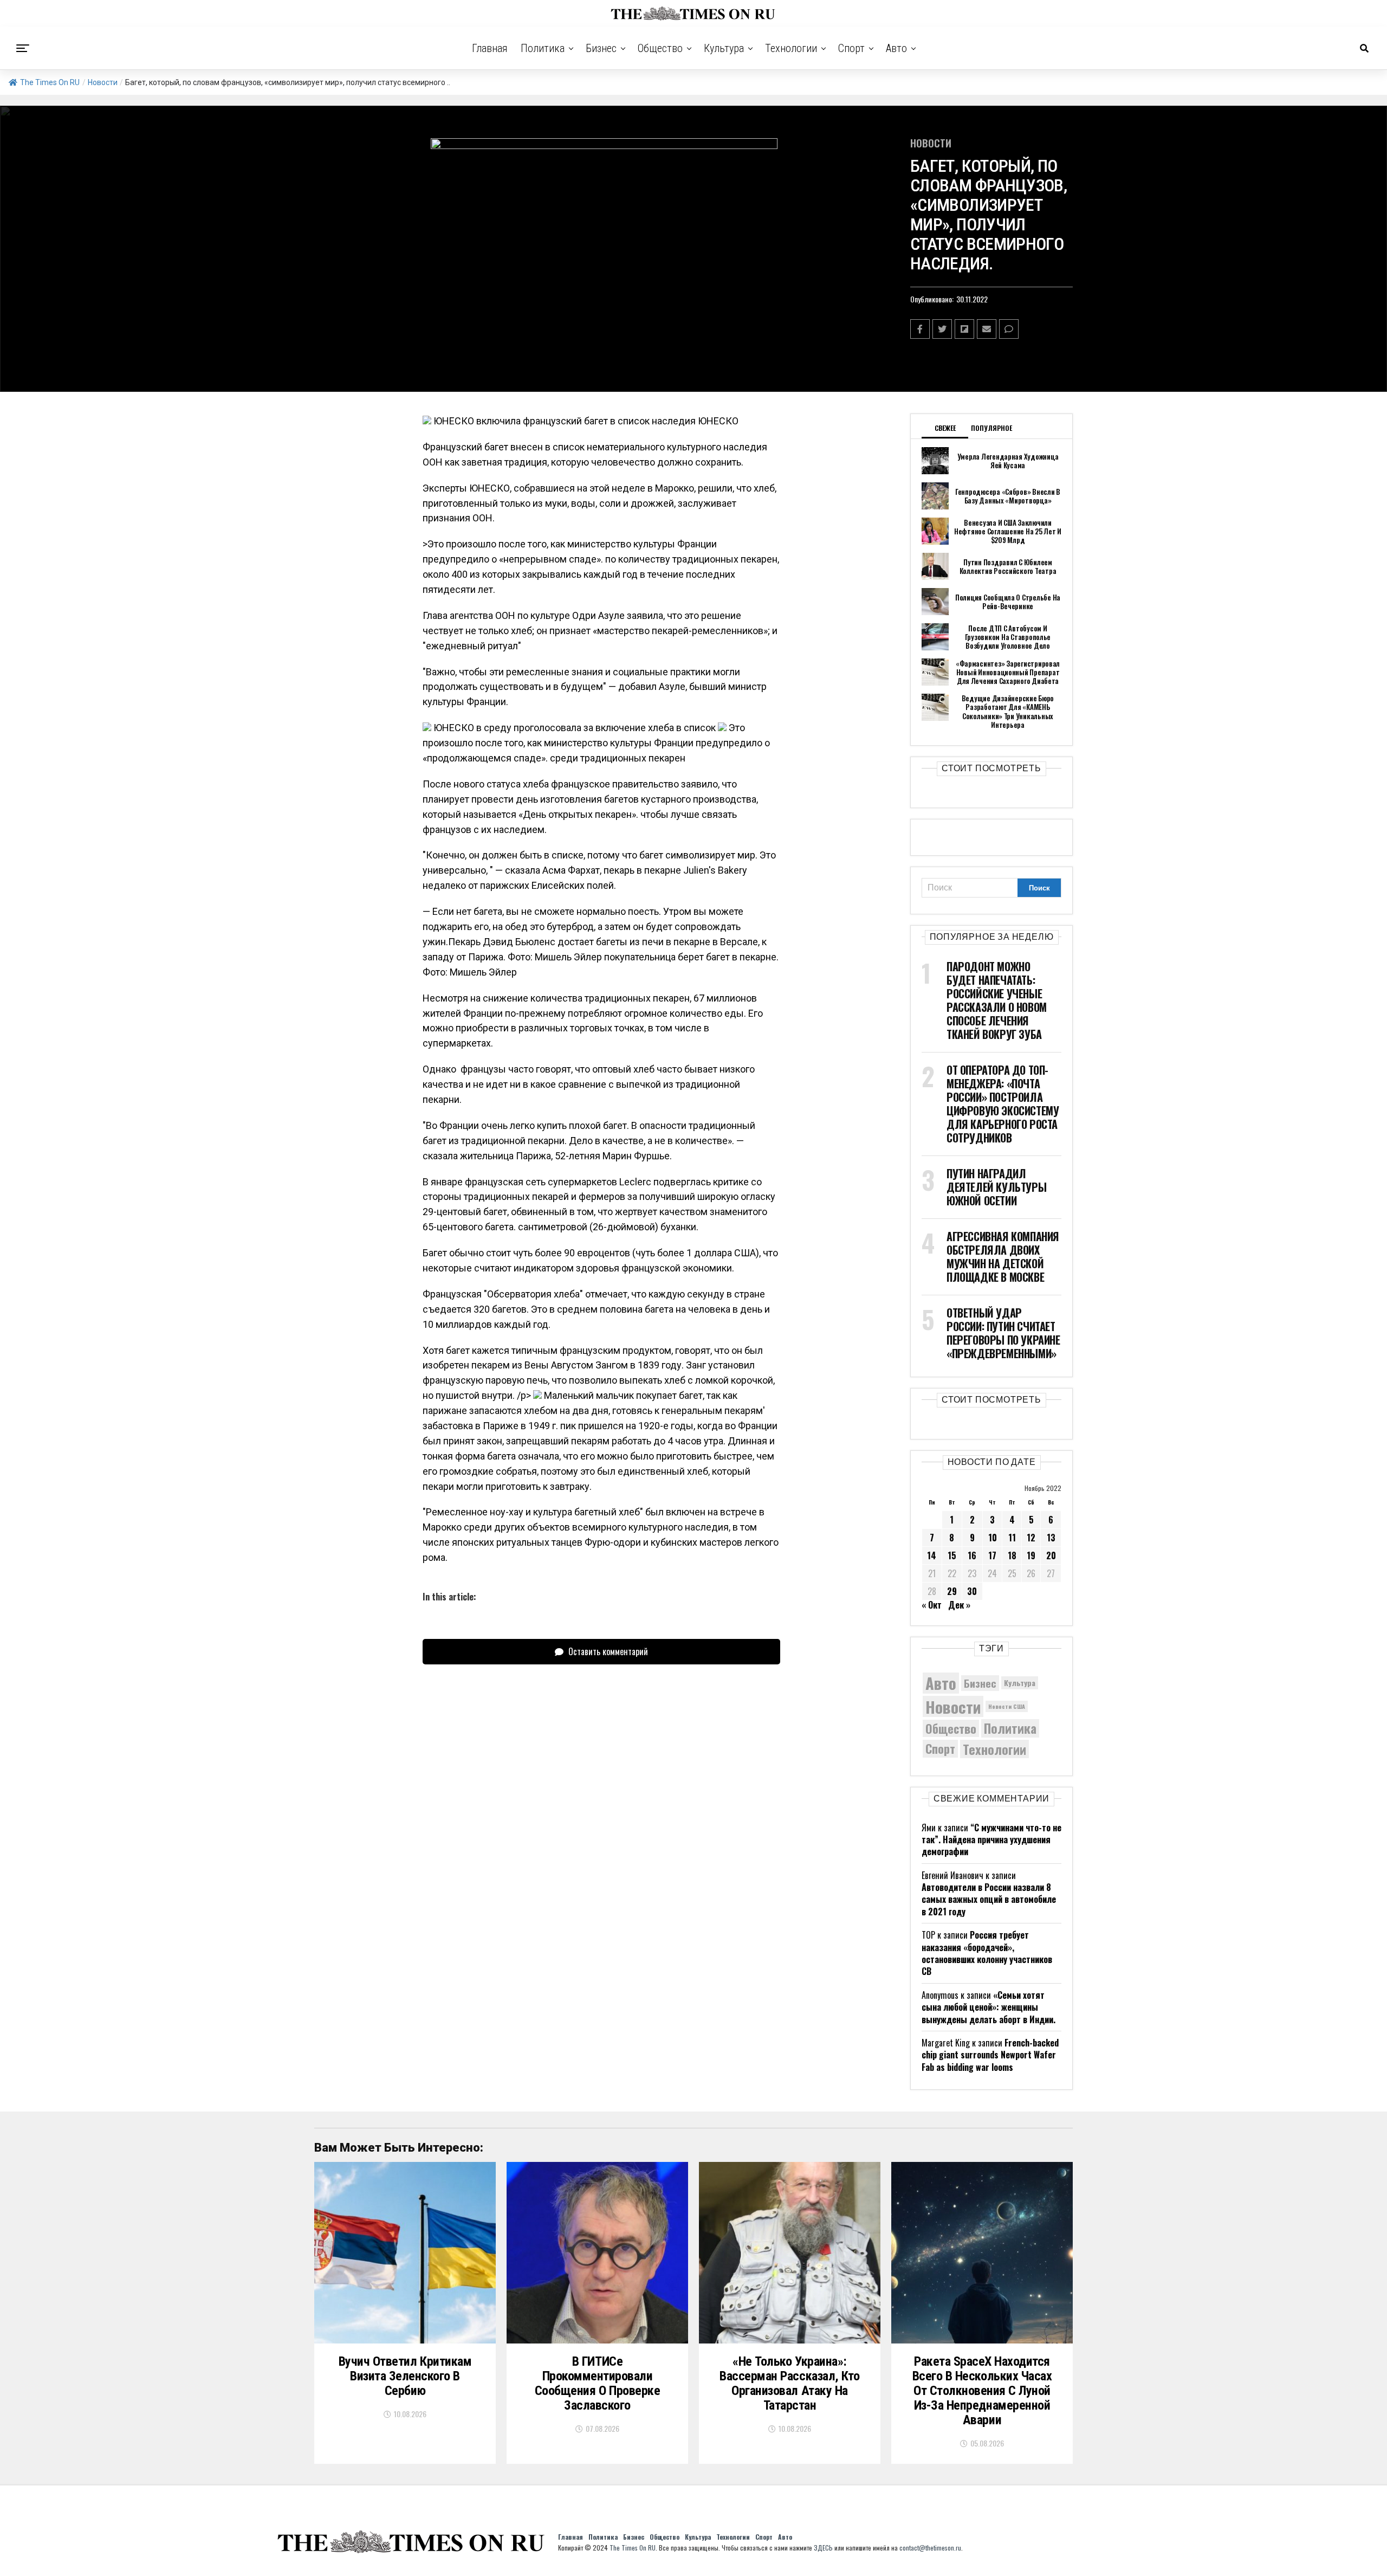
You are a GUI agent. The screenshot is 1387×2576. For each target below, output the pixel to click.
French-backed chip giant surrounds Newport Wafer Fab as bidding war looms (990, 2055)
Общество (660, 48)
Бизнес (601, 48)
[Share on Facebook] (920, 329)
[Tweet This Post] (942, 329)
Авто (896, 48)
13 (1051, 1538)
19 (1031, 1555)
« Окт (932, 1605)
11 (1012, 1538)
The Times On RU (50, 82)
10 (993, 1538)
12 (1031, 1538)
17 (992, 1555)
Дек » (959, 1605)
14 (932, 1555)
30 (972, 1591)
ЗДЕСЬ (823, 2548)
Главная (490, 48)
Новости (103, 82)
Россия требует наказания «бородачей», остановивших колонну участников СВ (987, 1953)
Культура (724, 48)
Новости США (1007, 1706)
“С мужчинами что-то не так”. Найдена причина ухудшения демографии (991, 1840)
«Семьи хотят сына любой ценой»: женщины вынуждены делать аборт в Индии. (989, 2007)
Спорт (851, 48)
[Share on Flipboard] (964, 329)
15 (952, 1555)
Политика (543, 48)
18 (1012, 1555)
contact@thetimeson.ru (930, 2548)
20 (1051, 1555)
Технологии (791, 48)
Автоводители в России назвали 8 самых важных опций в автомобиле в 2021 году (989, 1899)
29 (952, 1591)
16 (972, 1555)
